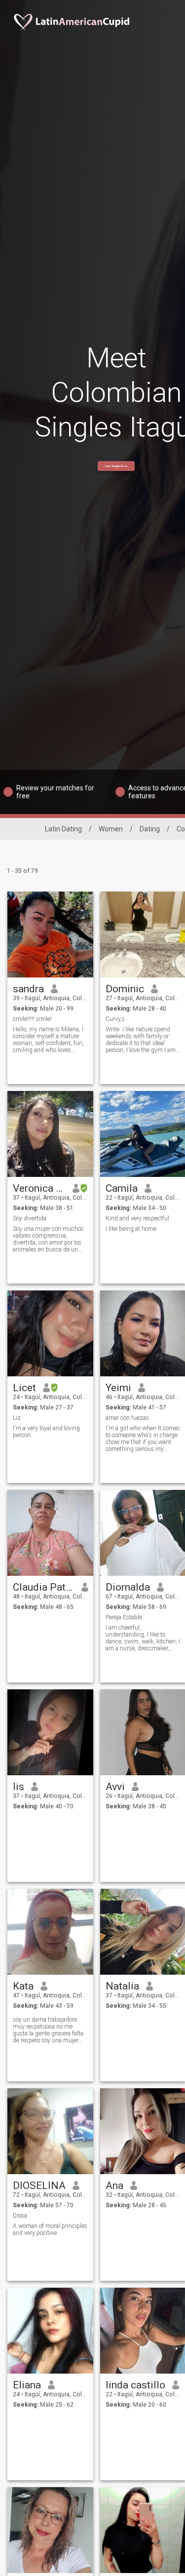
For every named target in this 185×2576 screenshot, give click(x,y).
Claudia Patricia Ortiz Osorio (44, 1587)
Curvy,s (115, 1019)
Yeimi (118, 1388)
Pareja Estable (124, 1617)
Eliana (27, 2385)
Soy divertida (30, 1218)
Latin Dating (63, 829)
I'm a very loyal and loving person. (46, 1432)
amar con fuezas (127, 1418)
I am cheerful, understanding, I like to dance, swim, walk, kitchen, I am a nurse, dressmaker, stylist (143, 1638)
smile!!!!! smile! (32, 1019)
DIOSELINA (39, 2186)
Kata (23, 1986)
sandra (28, 989)
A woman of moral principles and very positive (50, 2229)
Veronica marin (39, 1188)
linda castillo (135, 2385)
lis (18, 1787)
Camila (122, 1188)
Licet (24, 1388)
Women (111, 829)
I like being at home (131, 1229)
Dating (150, 829)
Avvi (115, 1787)
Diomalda (128, 1587)
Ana (114, 2186)
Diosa (20, 2216)
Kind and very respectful (137, 1218)
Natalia (122, 1986)
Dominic (125, 989)
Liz (17, 1418)
